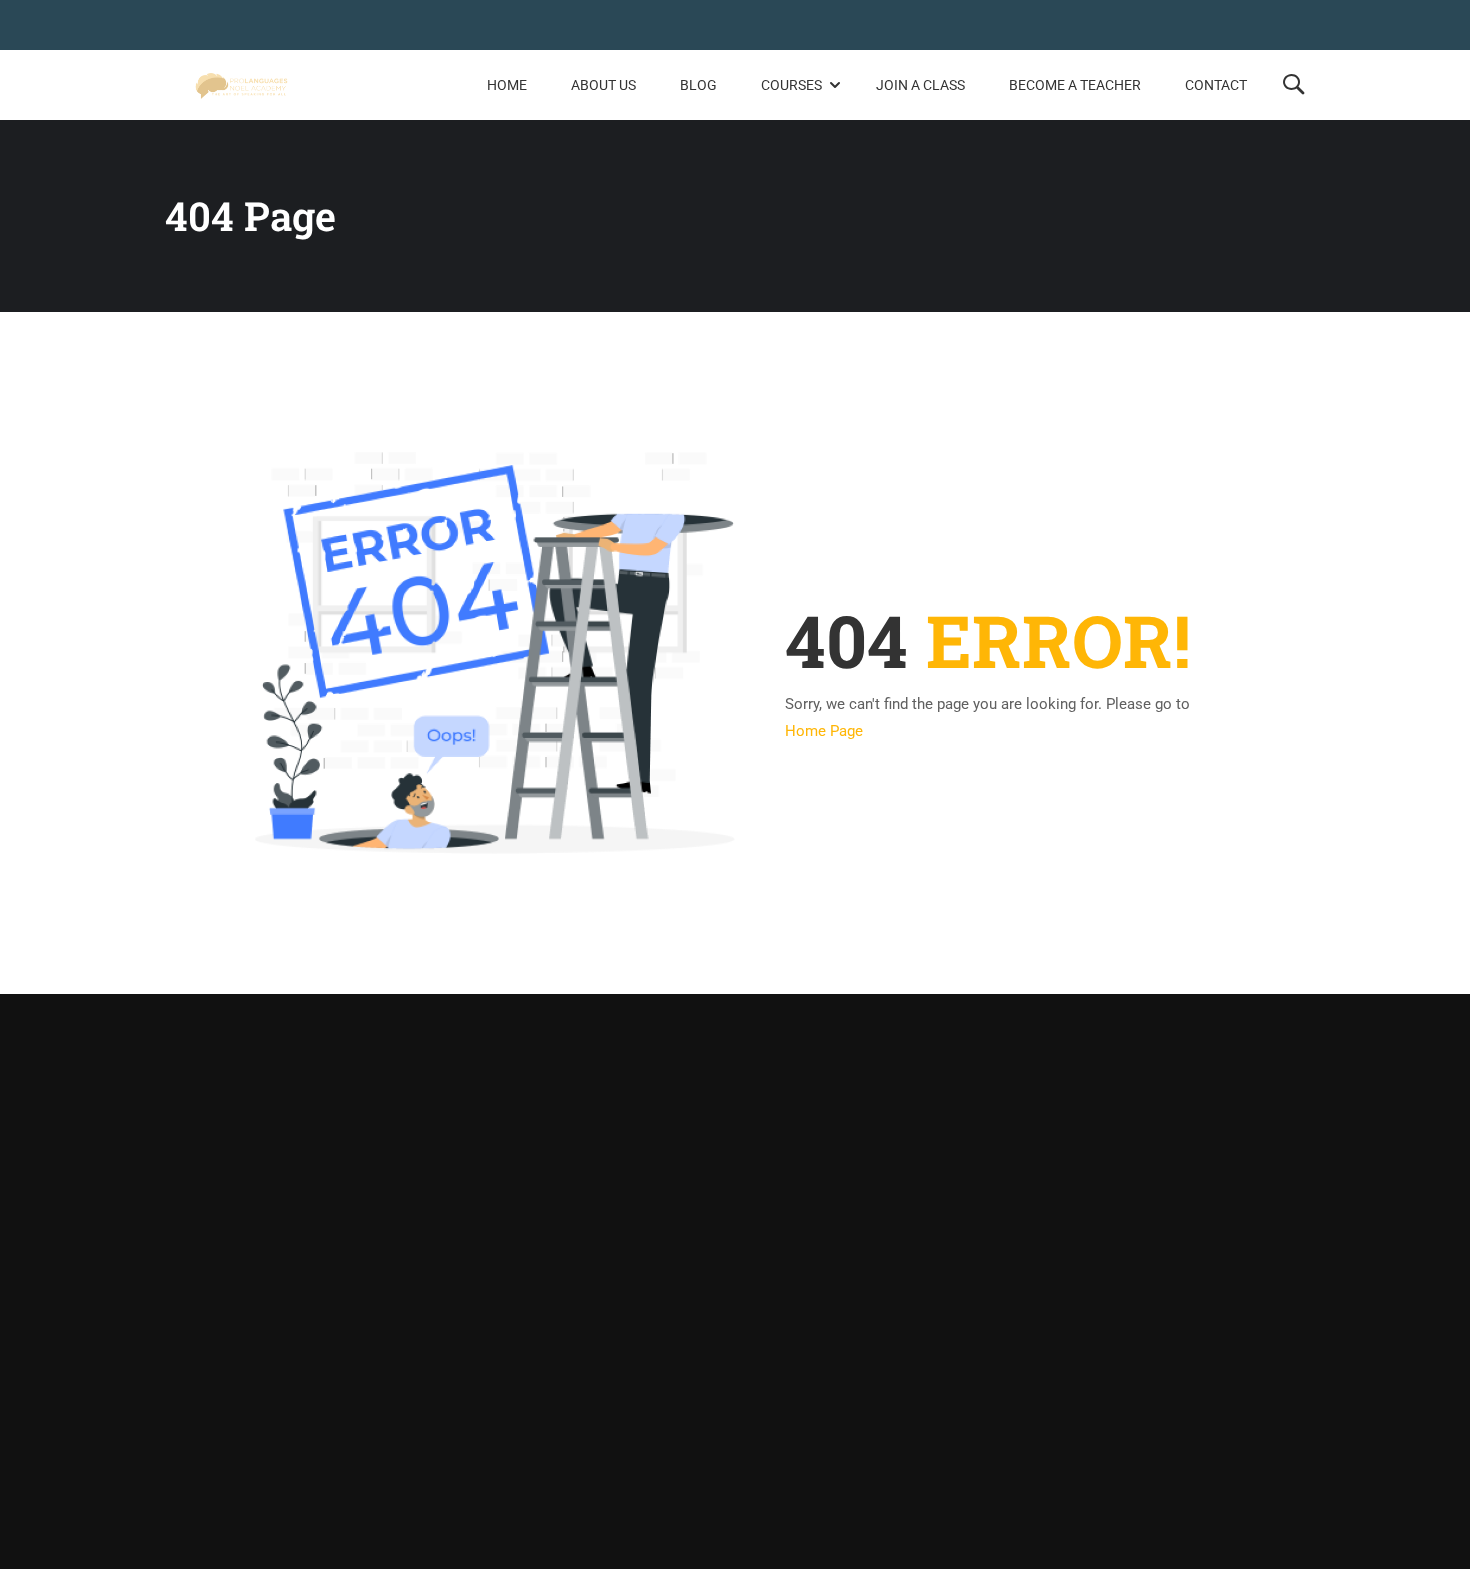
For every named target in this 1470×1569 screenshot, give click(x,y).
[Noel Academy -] (241, 85)
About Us (603, 85)
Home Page (824, 731)
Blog (698, 85)
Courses (791, 85)
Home (507, 85)
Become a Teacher (1075, 85)
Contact (1216, 85)
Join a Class (920, 85)
